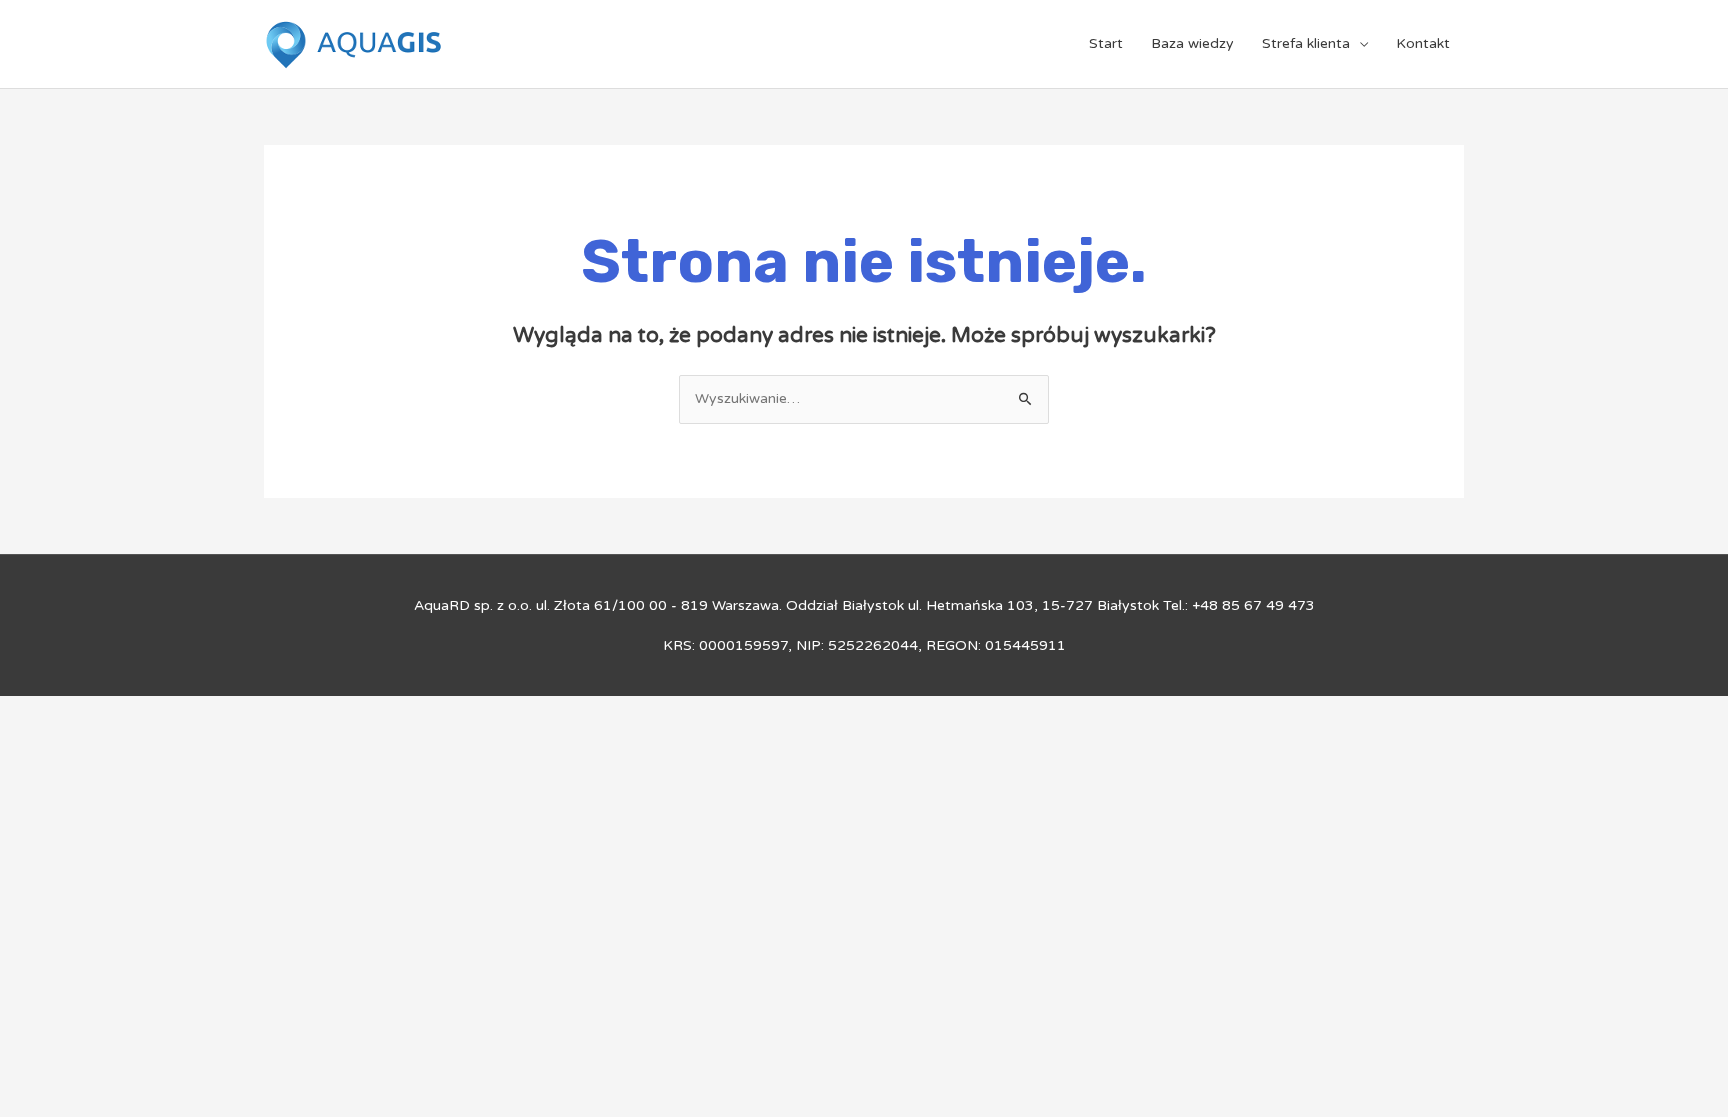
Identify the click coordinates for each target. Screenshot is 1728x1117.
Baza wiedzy (1192, 43)
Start (1106, 43)
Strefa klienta (1306, 43)
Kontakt (1423, 43)
